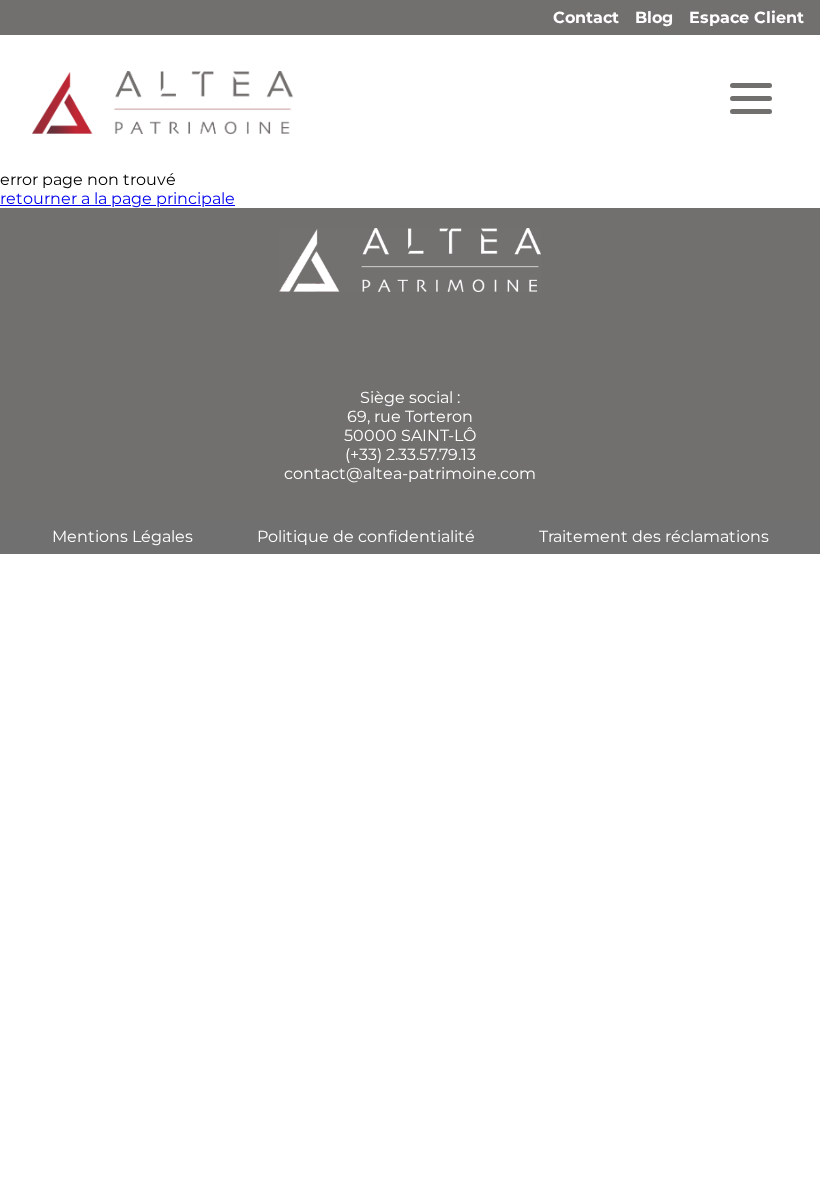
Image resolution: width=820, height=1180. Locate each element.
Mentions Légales (122, 536)
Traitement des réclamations (654, 536)
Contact (586, 17)
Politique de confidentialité (366, 536)
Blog (654, 17)
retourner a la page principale (117, 198)
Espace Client (746, 17)
